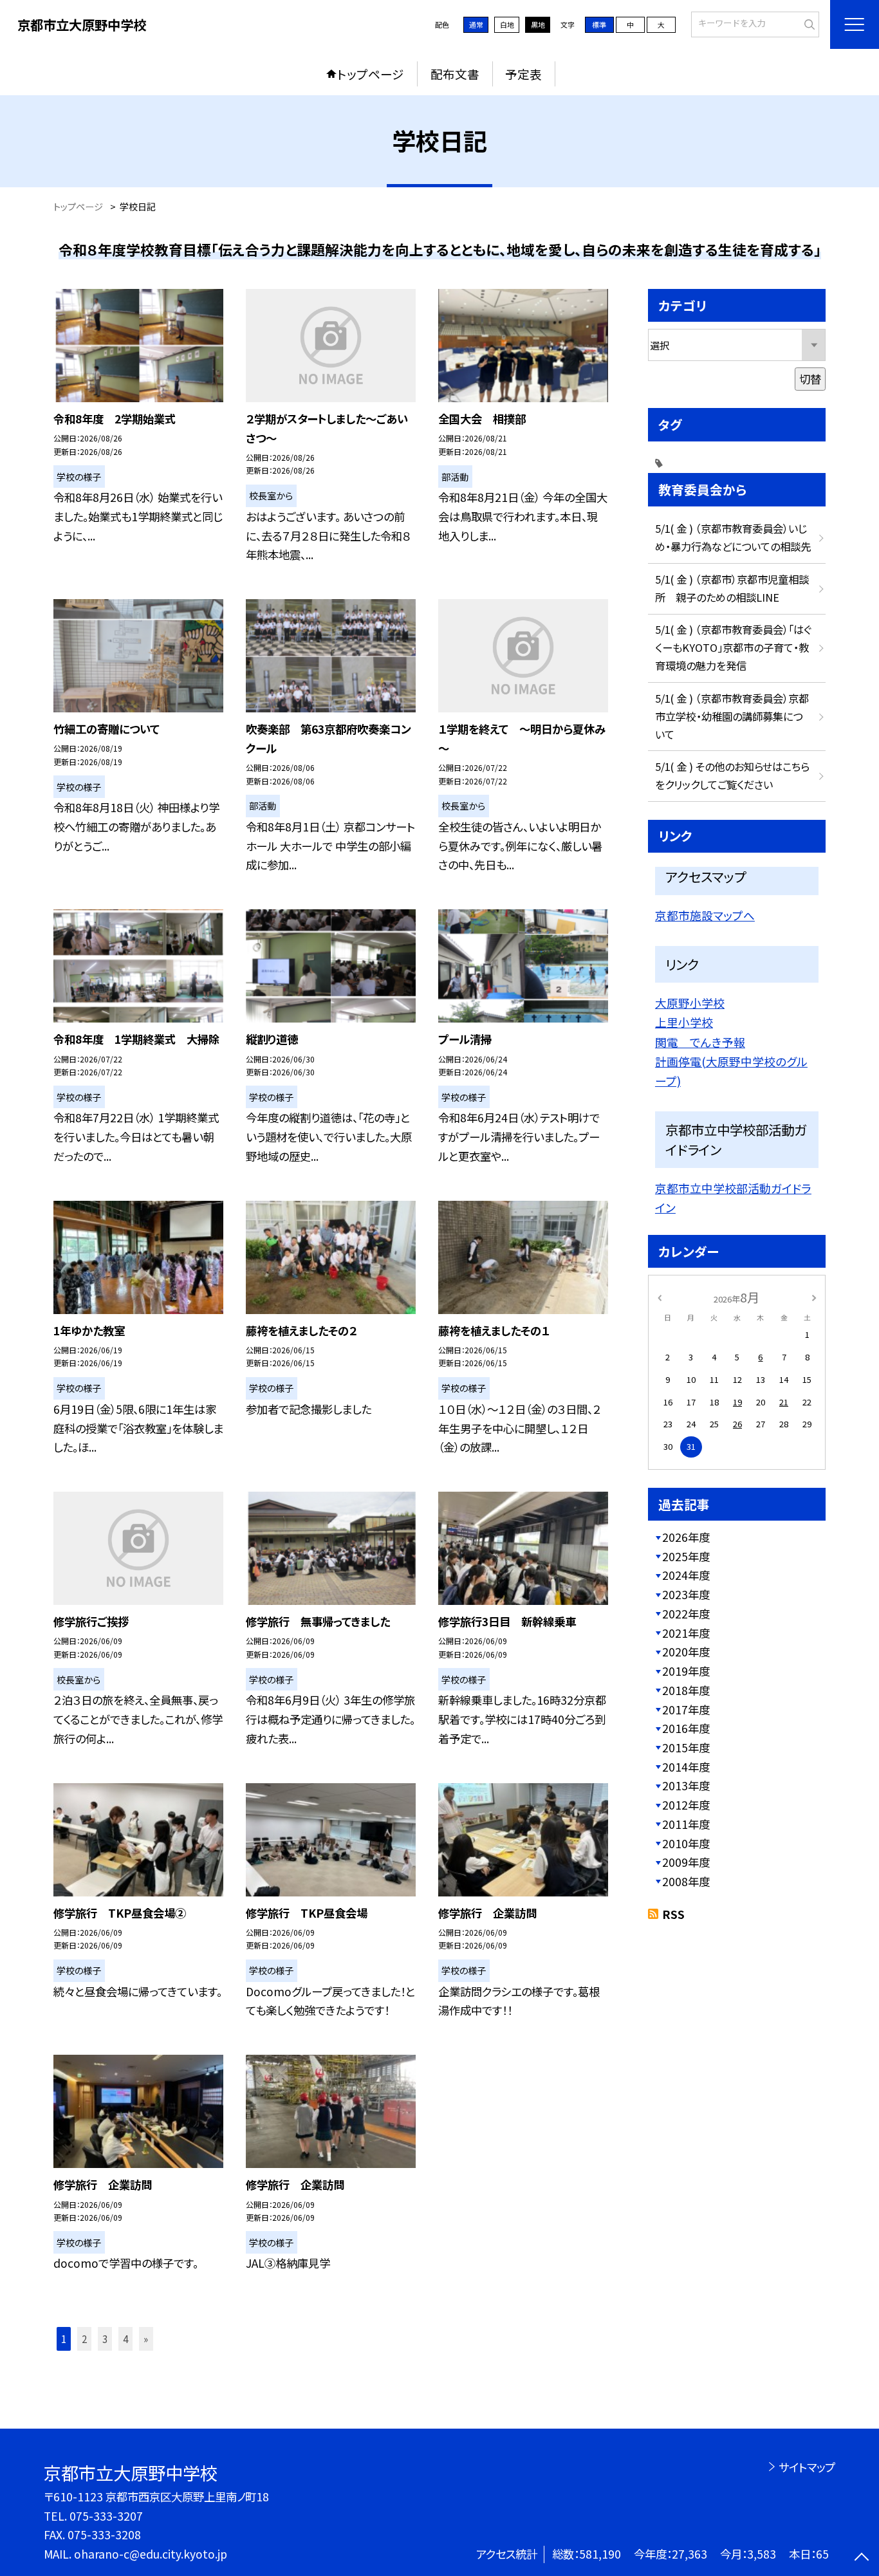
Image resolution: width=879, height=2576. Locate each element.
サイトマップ (807, 2467)
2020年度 (686, 1652)
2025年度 (686, 1556)
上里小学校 (684, 1022)
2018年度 (686, 1690)
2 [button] (84, 2339)
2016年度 (686, 1728)
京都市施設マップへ (705, 915)
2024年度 (686, 1575)
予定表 (523, 74)
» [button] (146, 2339)
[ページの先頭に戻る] (861, 2558)
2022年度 (686, 1614)
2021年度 (686, 1633)
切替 (810, 379)
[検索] (808, 23)
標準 (599, 24)
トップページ (371, 74)
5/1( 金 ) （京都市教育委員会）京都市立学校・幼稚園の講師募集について (732, 716)
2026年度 (686, 1537)
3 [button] (105, 2339)
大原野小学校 (690, 1003)
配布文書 (455, 74)
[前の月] (660, 1296)
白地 (507, 24)
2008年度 (686, 1881)
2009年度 (686, 1862)
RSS (673, 1914)
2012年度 (686, 1805)
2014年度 (686, 1767)
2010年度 (686, 1843)
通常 (476, 24)
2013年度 (686, 1785)
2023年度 (686, 1594)
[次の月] (814, 1296)
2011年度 (686, 1824)
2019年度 (686, 1671)
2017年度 (686, 1710)
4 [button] (125, 2339)
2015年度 (686, 1747)
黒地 (538, 24)
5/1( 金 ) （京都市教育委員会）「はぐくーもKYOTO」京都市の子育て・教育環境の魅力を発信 (733, 647)
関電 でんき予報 (700, 1042)
